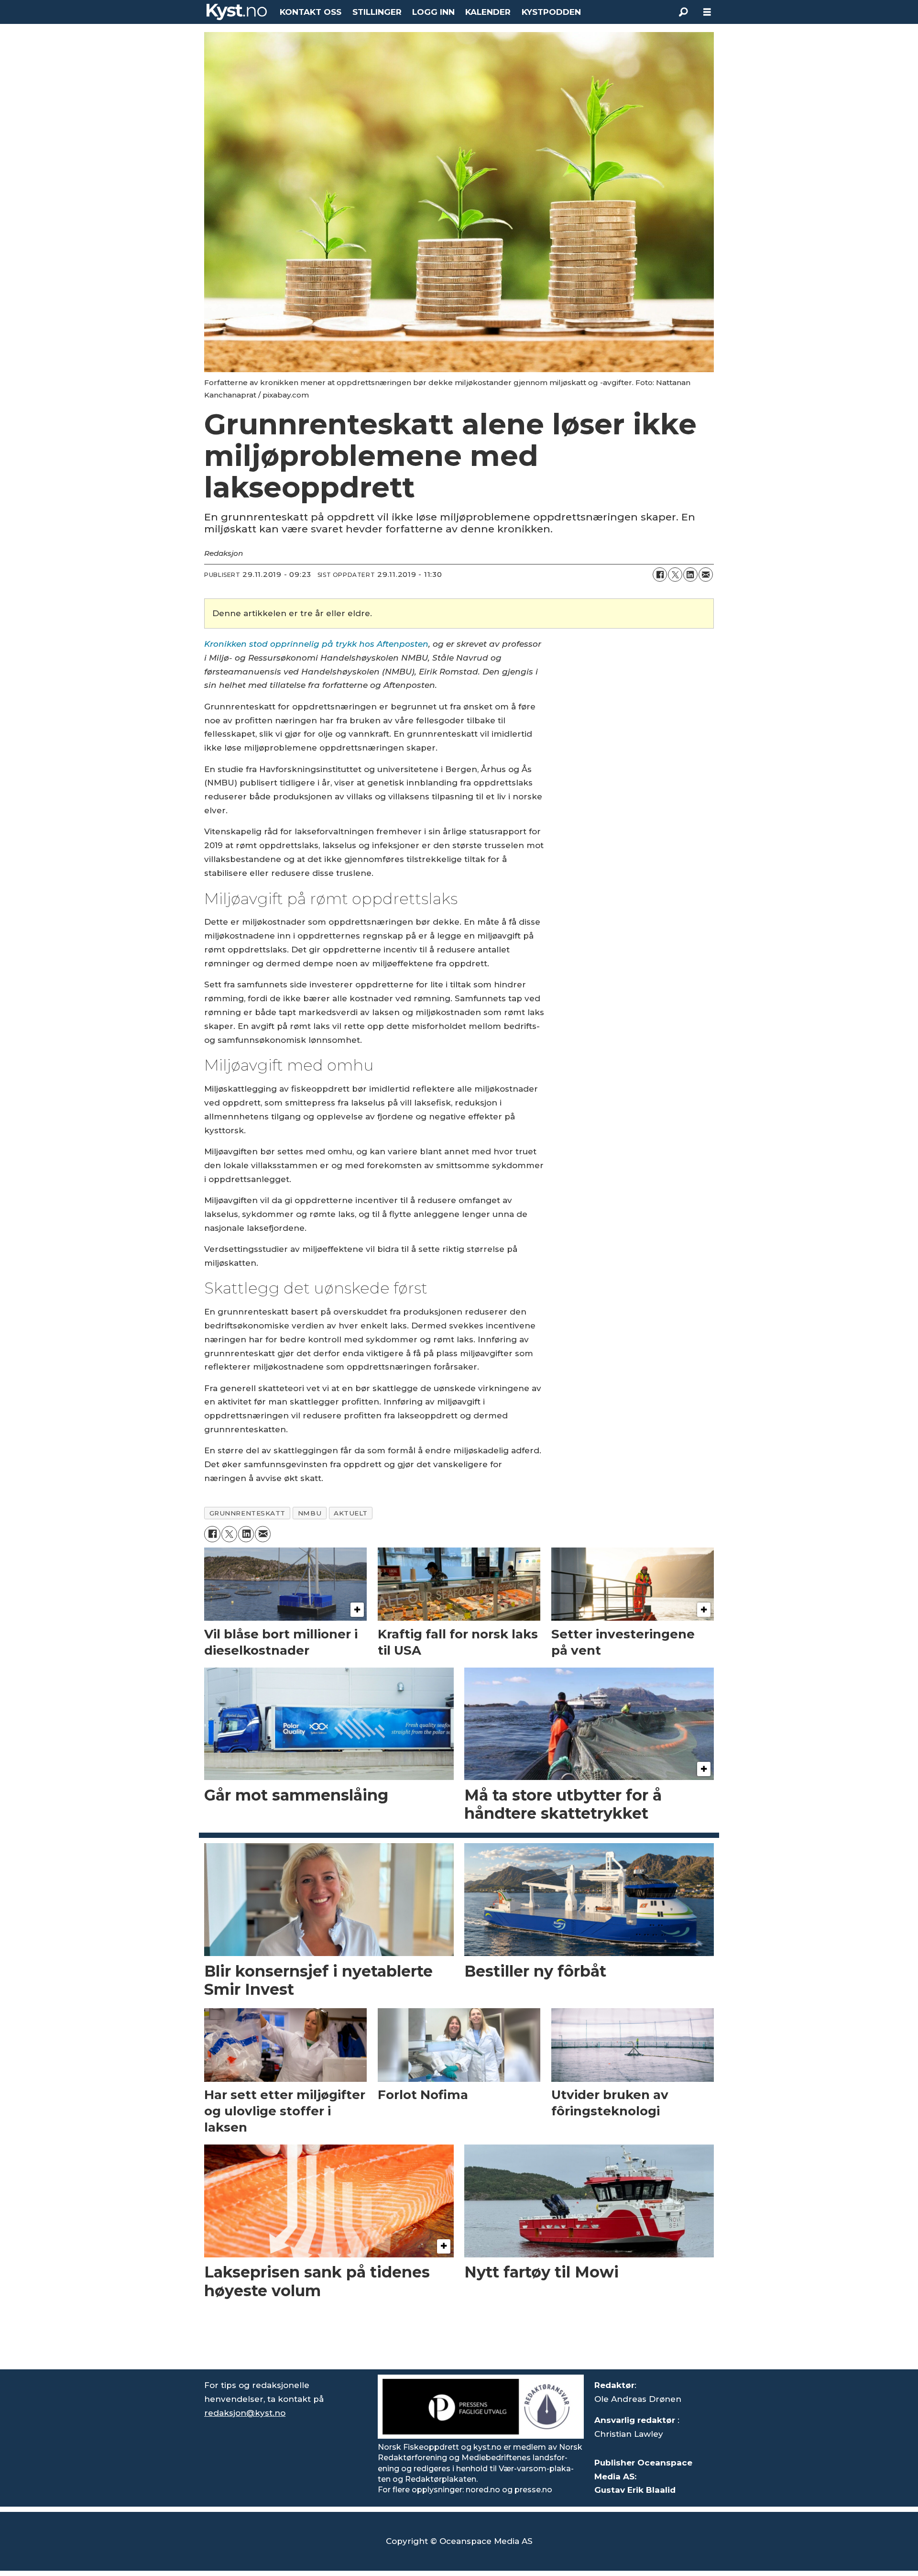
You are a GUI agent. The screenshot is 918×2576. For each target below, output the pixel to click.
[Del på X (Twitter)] (675, 575)
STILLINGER (377, 12)
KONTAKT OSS (311, 12)
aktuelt (351, 1513)
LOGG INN (433, 12)
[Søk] (683, 12)
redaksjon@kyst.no (245, 2413)
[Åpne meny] (707, 12)
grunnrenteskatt (247, 1513)
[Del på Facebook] (660, 575)
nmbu (310, 1513)
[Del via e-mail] (706, 575)
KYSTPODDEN (551, 12)
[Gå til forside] (237, 12)
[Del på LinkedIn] (690, 575)
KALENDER (488, 12)
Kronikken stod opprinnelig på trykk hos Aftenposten (316, 644)
